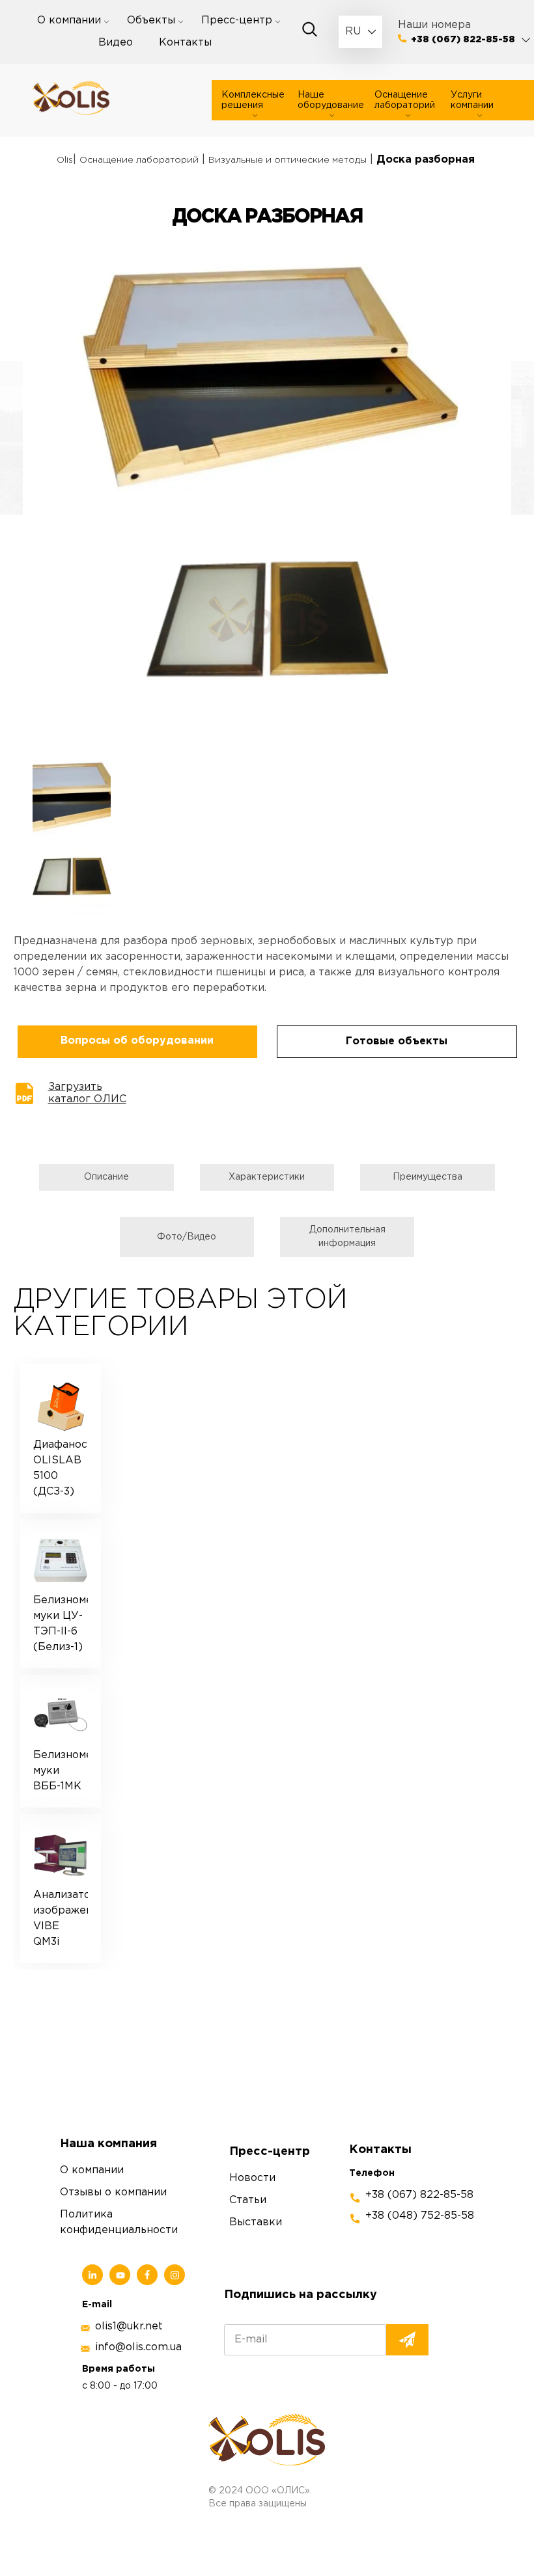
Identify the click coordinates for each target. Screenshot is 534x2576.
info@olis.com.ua (138, 2347)
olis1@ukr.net (129, 2326)
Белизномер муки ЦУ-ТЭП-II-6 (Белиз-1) (61, 1624)
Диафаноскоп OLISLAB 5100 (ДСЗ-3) (61, 1468)
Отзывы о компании (113, 2192)
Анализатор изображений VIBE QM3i (61, 1918)
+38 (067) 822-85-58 (463, 40)
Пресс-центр (237, 20)
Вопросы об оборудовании (137, 1041)
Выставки (256, 2222)
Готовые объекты (397, 1041)
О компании (69, 20)
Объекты (151, 20)
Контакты (185, 43)
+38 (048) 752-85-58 (420, 2216)
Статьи (248, 2200)
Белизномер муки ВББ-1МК (61, 1771)
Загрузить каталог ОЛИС (87, 1093)
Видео (116, 43)
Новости (252, 2178)
